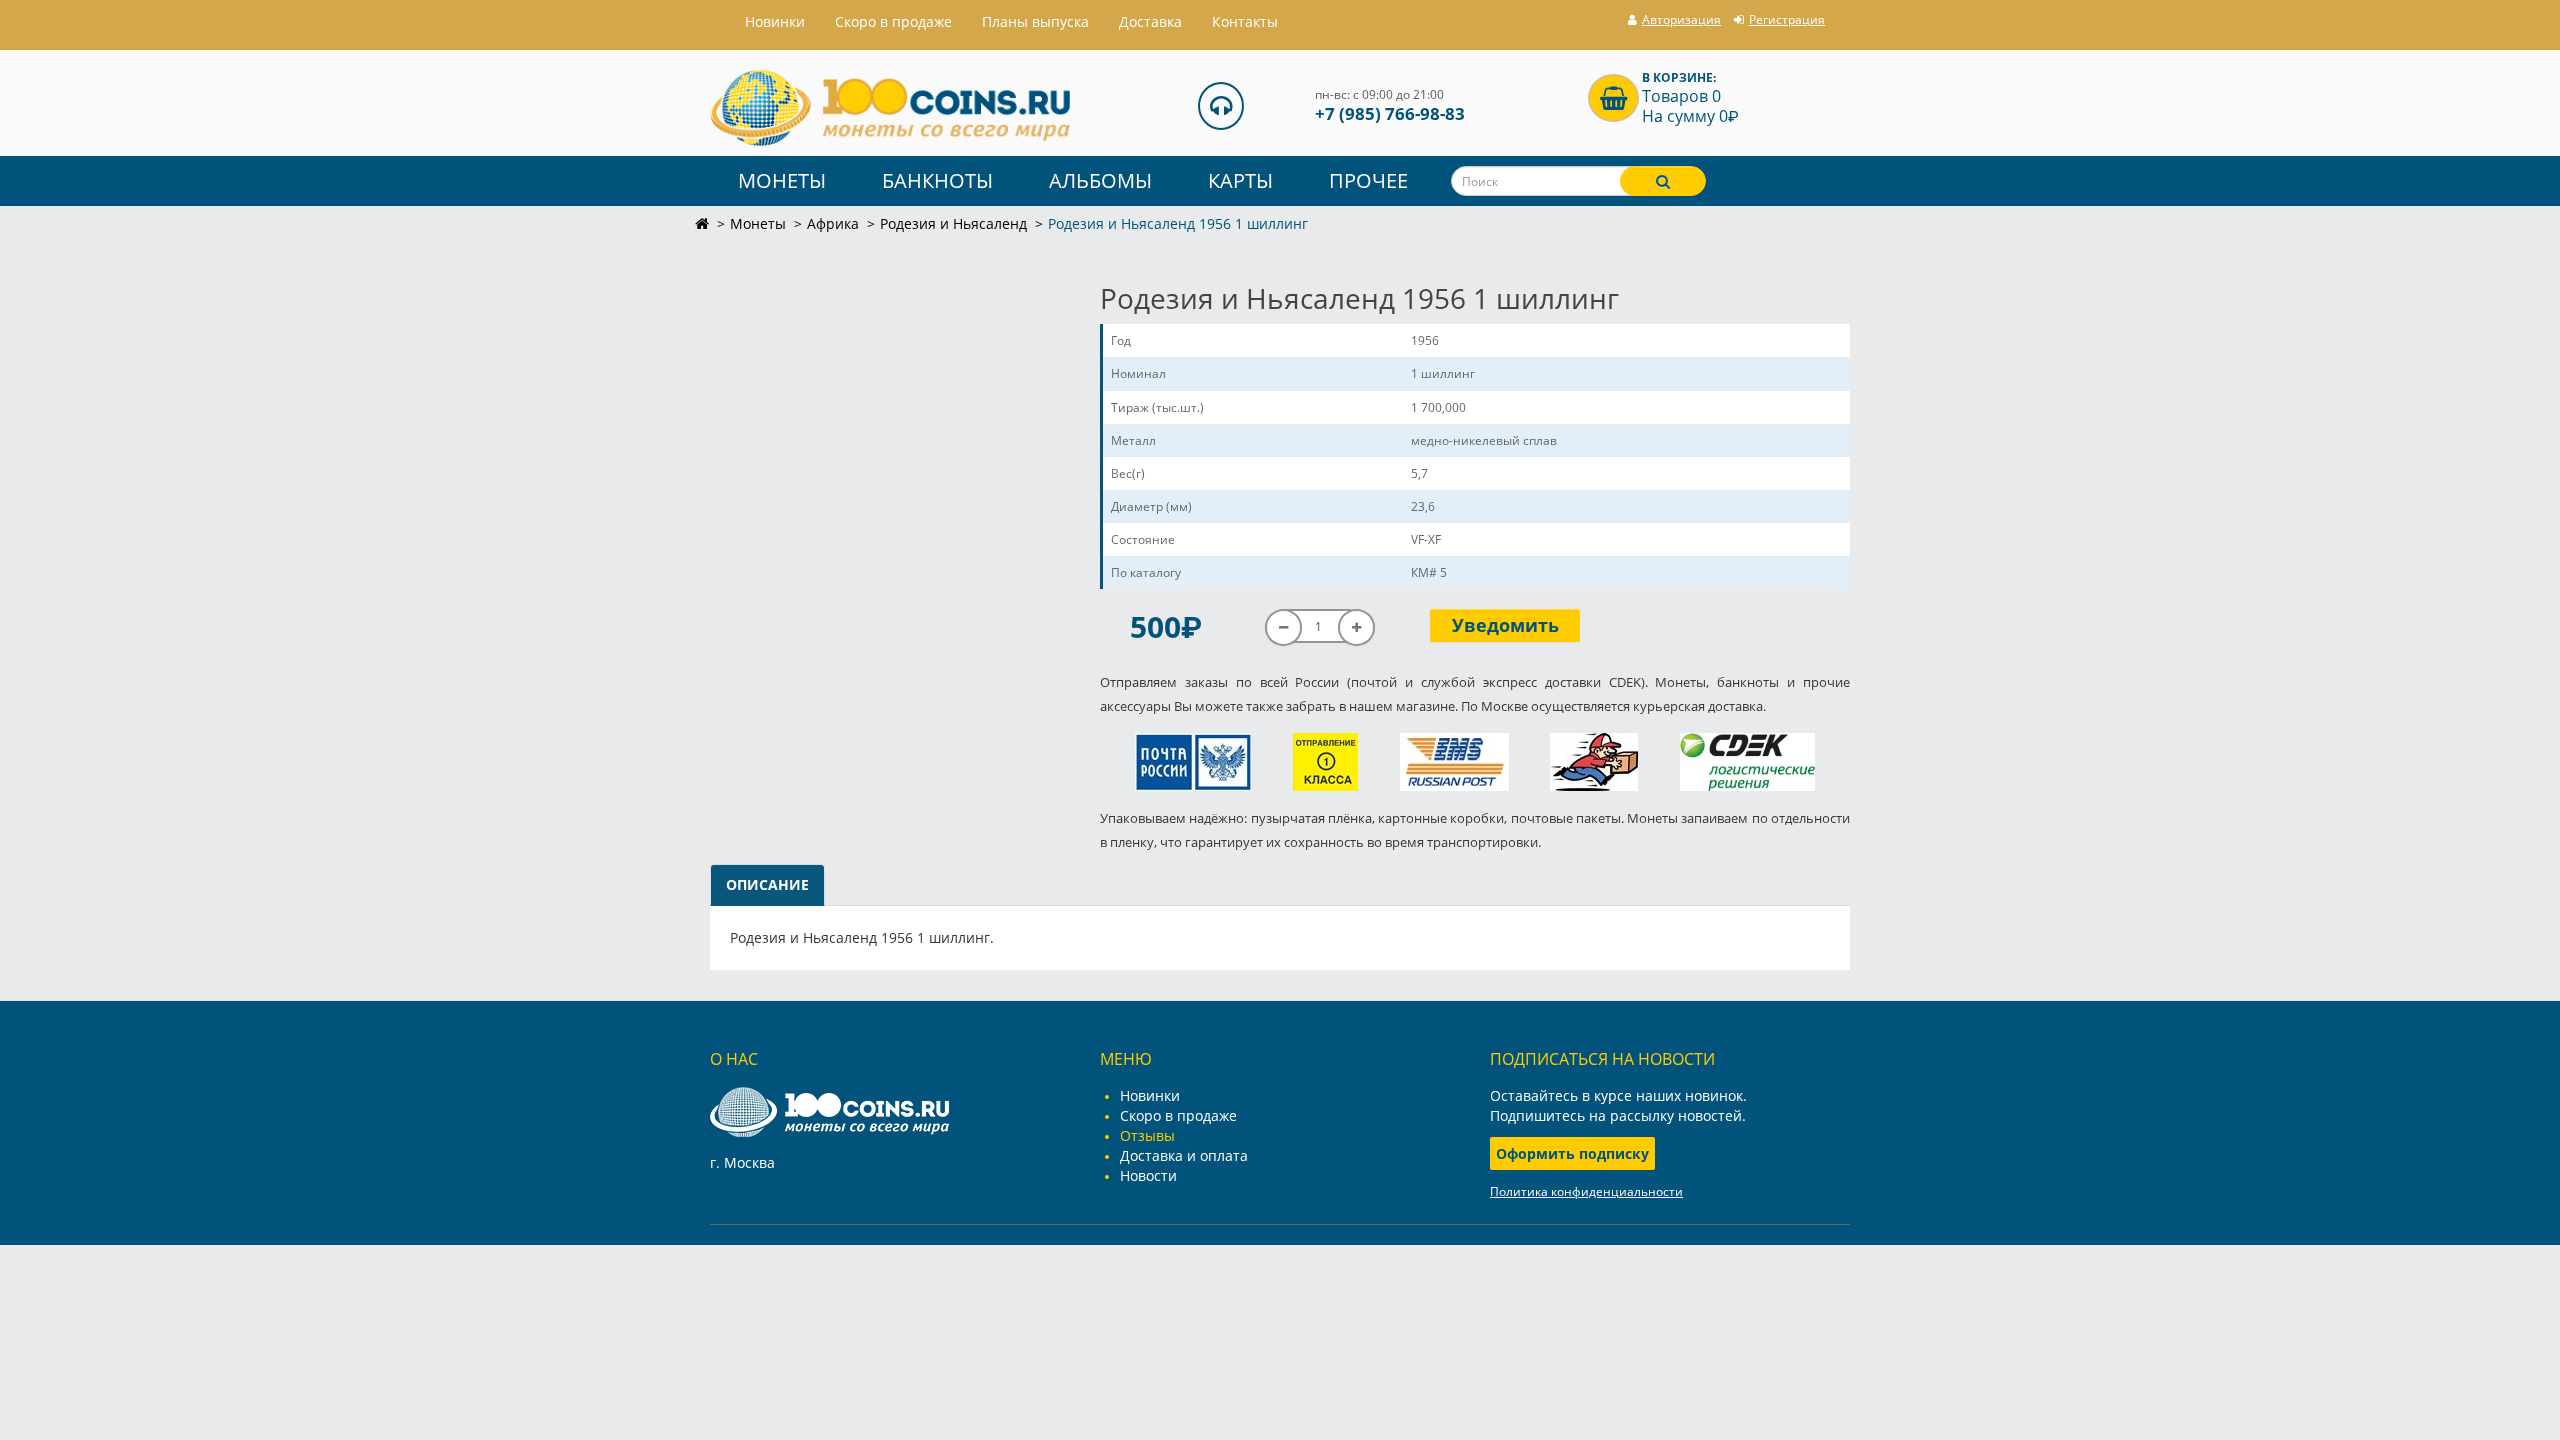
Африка (833, 223)
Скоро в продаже (893, 21)
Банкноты (937, 180)
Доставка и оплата (1184, 1155)
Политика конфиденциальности (1586, 1191)
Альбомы (1100, 180)
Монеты (782, 180)
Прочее (1368, 180)
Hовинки (775, 21)
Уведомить (1505, 625)
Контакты (1245, 21)
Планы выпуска (1035, 21)
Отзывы (1147, 1135)
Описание (767, 884)
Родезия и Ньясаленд (953, 223)
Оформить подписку (1572, 1153)
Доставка (1150, 21)
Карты (1240, 180)
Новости (1148, 1175)
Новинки (1150, 1095)
